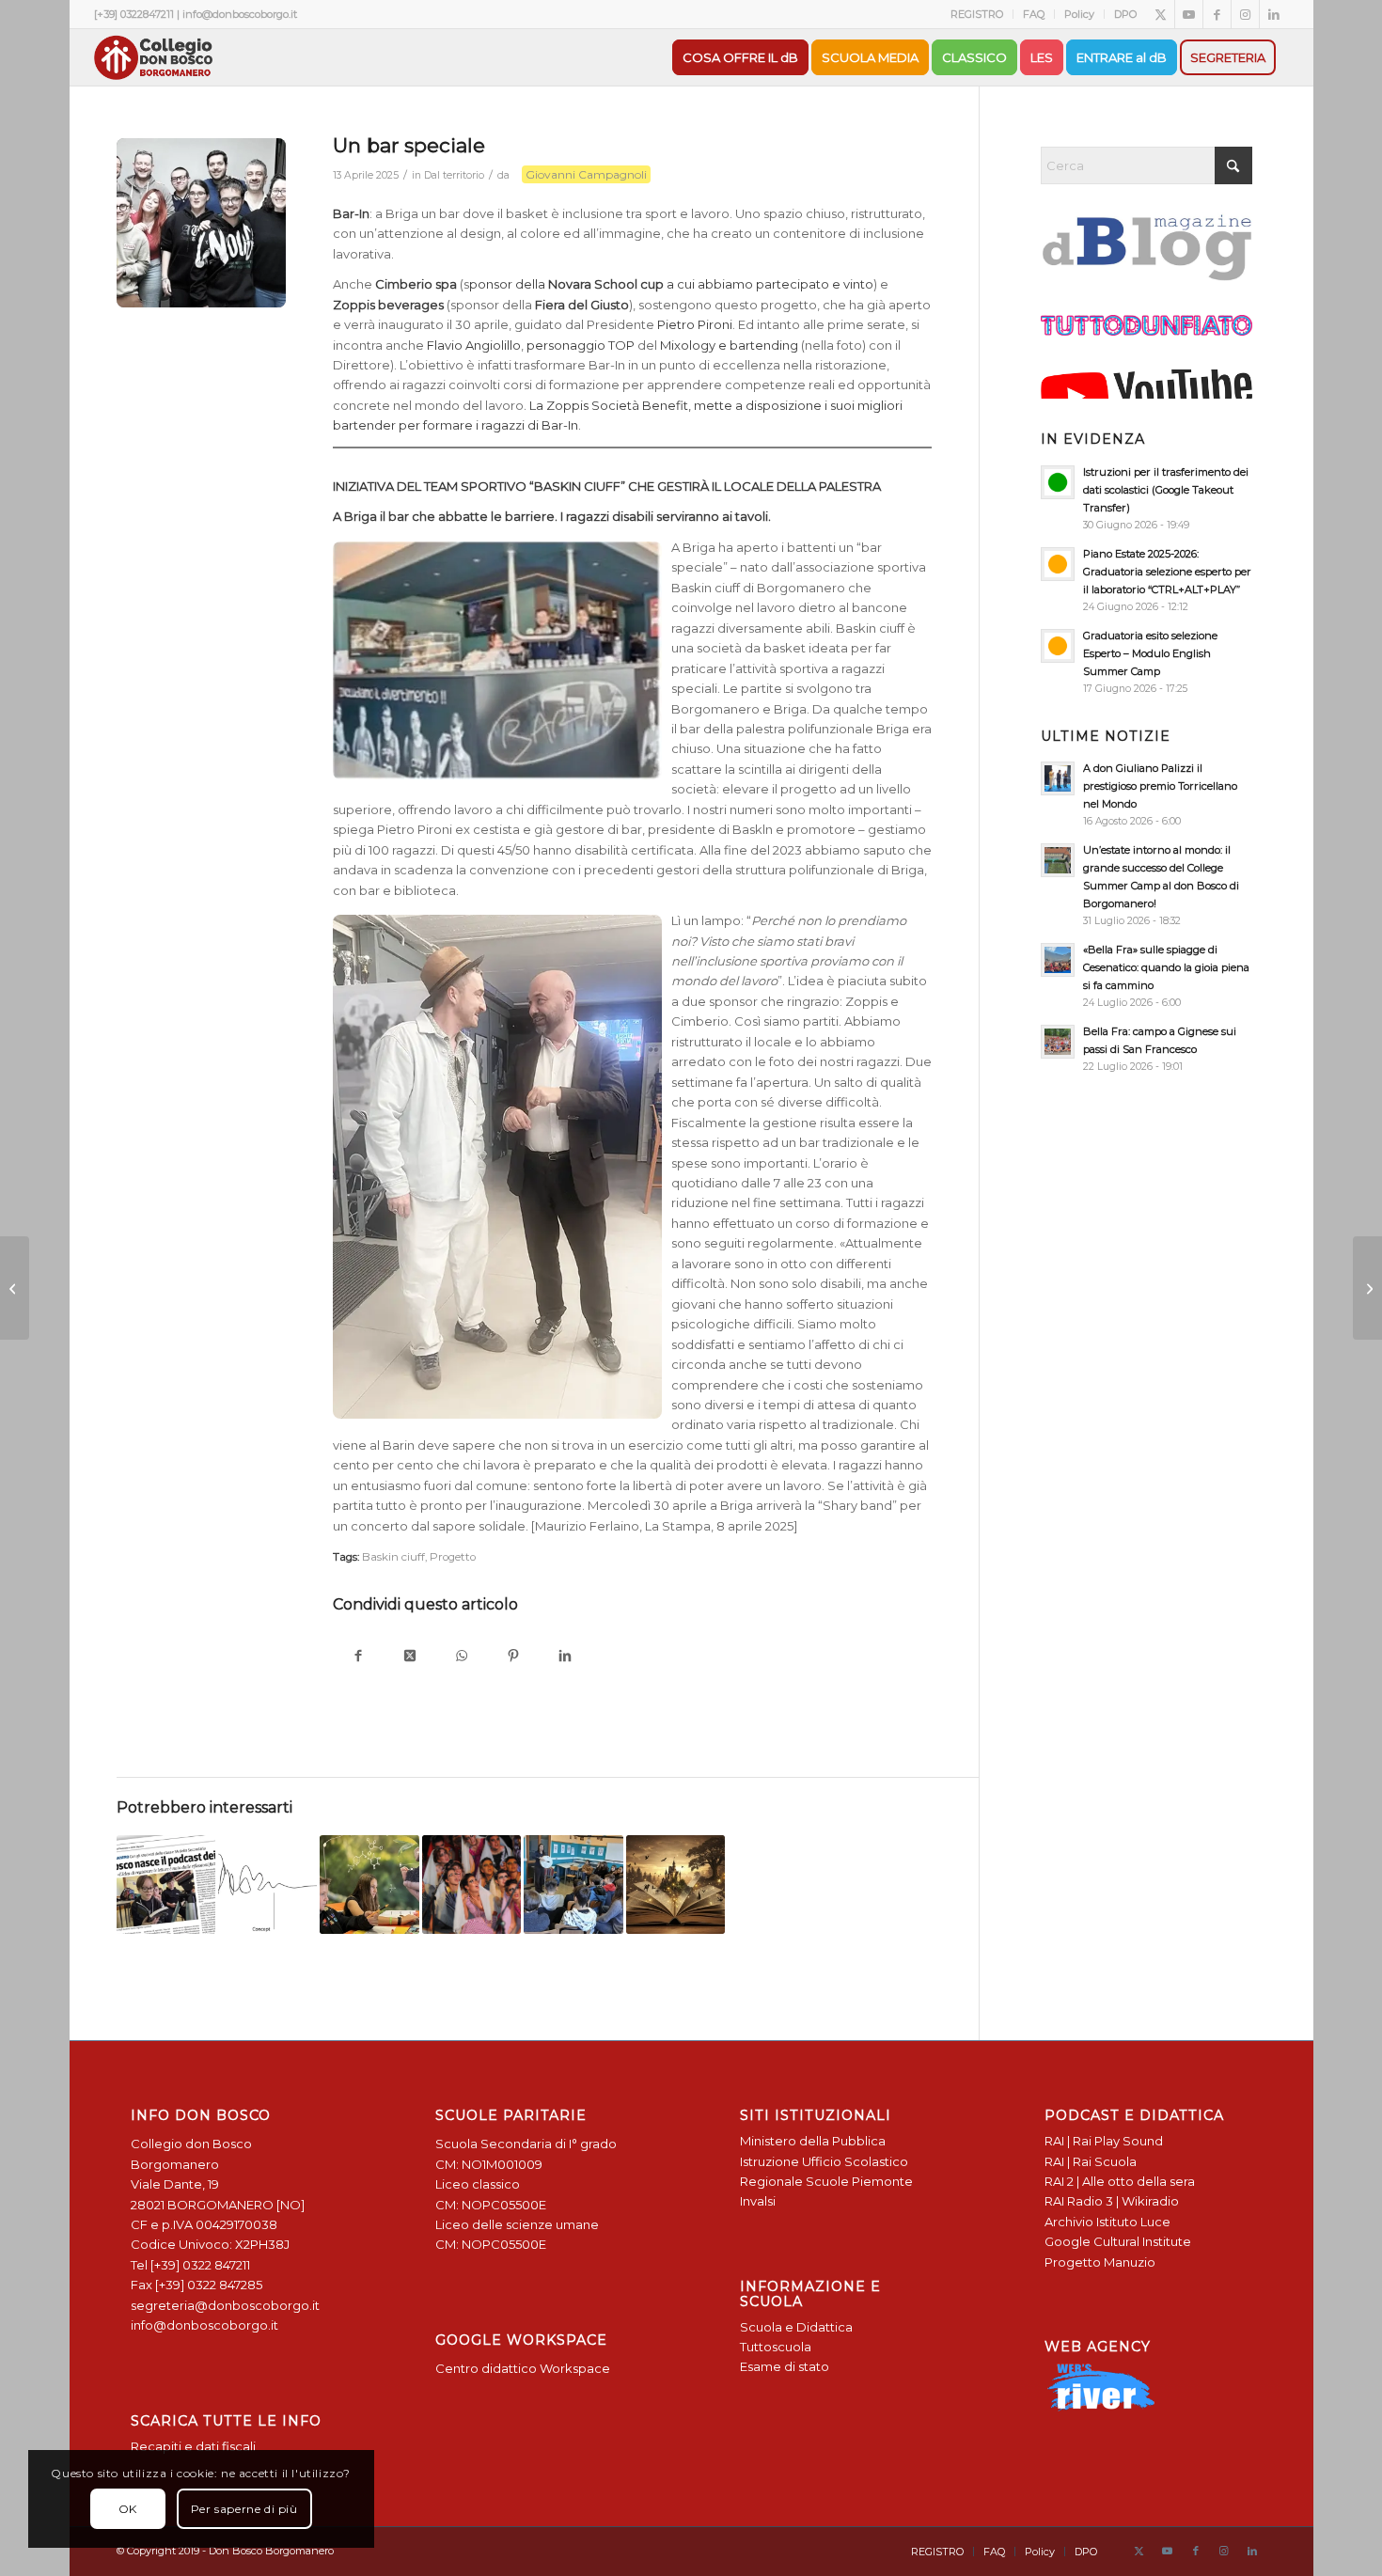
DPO (1125, 14)
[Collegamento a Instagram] (1245, 14)
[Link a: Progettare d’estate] (267, 1885)
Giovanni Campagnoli (586, 174)
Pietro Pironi (693, 324)
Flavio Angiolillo (474, 345)
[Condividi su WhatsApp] (462, 1657)
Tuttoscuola (776, 2347)
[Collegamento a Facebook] (1217, 14)
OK (128, 2509)
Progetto (453, 1557)
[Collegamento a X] (1161, 14)
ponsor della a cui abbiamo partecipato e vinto (671, 284)
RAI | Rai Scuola (1091, 2161)
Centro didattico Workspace (523, 2368)
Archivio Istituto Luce (1107, 2222)
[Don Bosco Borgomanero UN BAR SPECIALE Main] (201, 223)
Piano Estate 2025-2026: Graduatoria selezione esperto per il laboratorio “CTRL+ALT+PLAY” (1167, 572)
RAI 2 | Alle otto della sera (1120, 2181)
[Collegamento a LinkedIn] (1274, 14)
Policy (1079, 14)
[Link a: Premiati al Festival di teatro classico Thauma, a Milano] (471, 1885)
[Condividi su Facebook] (359, 1657)
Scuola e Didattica (796, 2327)
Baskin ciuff (393, 1557)
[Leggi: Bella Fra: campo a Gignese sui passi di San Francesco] (1058, 1042)
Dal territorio (454, 175)
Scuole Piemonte (859, 2181)
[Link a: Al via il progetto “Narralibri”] (573, 1885)
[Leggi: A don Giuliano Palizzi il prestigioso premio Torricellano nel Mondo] (1058, 778)
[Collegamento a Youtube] (1189, 14)
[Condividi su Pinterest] (514, 1657)
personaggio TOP (581, 345)
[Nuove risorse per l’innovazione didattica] (15, 1288)
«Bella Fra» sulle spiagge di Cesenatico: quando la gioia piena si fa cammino (1166, 967)
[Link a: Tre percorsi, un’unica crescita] (369, 1885)
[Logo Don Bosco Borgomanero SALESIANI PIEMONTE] (153, 57)
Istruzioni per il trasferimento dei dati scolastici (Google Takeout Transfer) (1166, 490)
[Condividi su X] (410, 1657)
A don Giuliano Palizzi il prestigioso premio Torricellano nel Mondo (1160, 786)
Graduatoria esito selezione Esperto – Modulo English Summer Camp (1150, 653)
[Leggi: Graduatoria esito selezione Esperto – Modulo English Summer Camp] (1058, 646)
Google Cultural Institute (1118, 2241)
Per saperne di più (244, 2509)
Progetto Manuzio (1100, 2262)
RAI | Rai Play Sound (1104, 2141)
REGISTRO (977, 14)
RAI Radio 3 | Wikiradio (1112, 2201)
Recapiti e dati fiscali (193, 2446)
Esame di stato (785, 2366)
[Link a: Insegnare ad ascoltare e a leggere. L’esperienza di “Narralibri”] (675, 1885)
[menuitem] (977, 14)
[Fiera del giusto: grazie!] (1367, 1288)
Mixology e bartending (729, 345)
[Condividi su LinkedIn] (565, 1657)
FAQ (1034, 14)
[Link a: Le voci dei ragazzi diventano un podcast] (166, 1885)
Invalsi (758, 2201)
